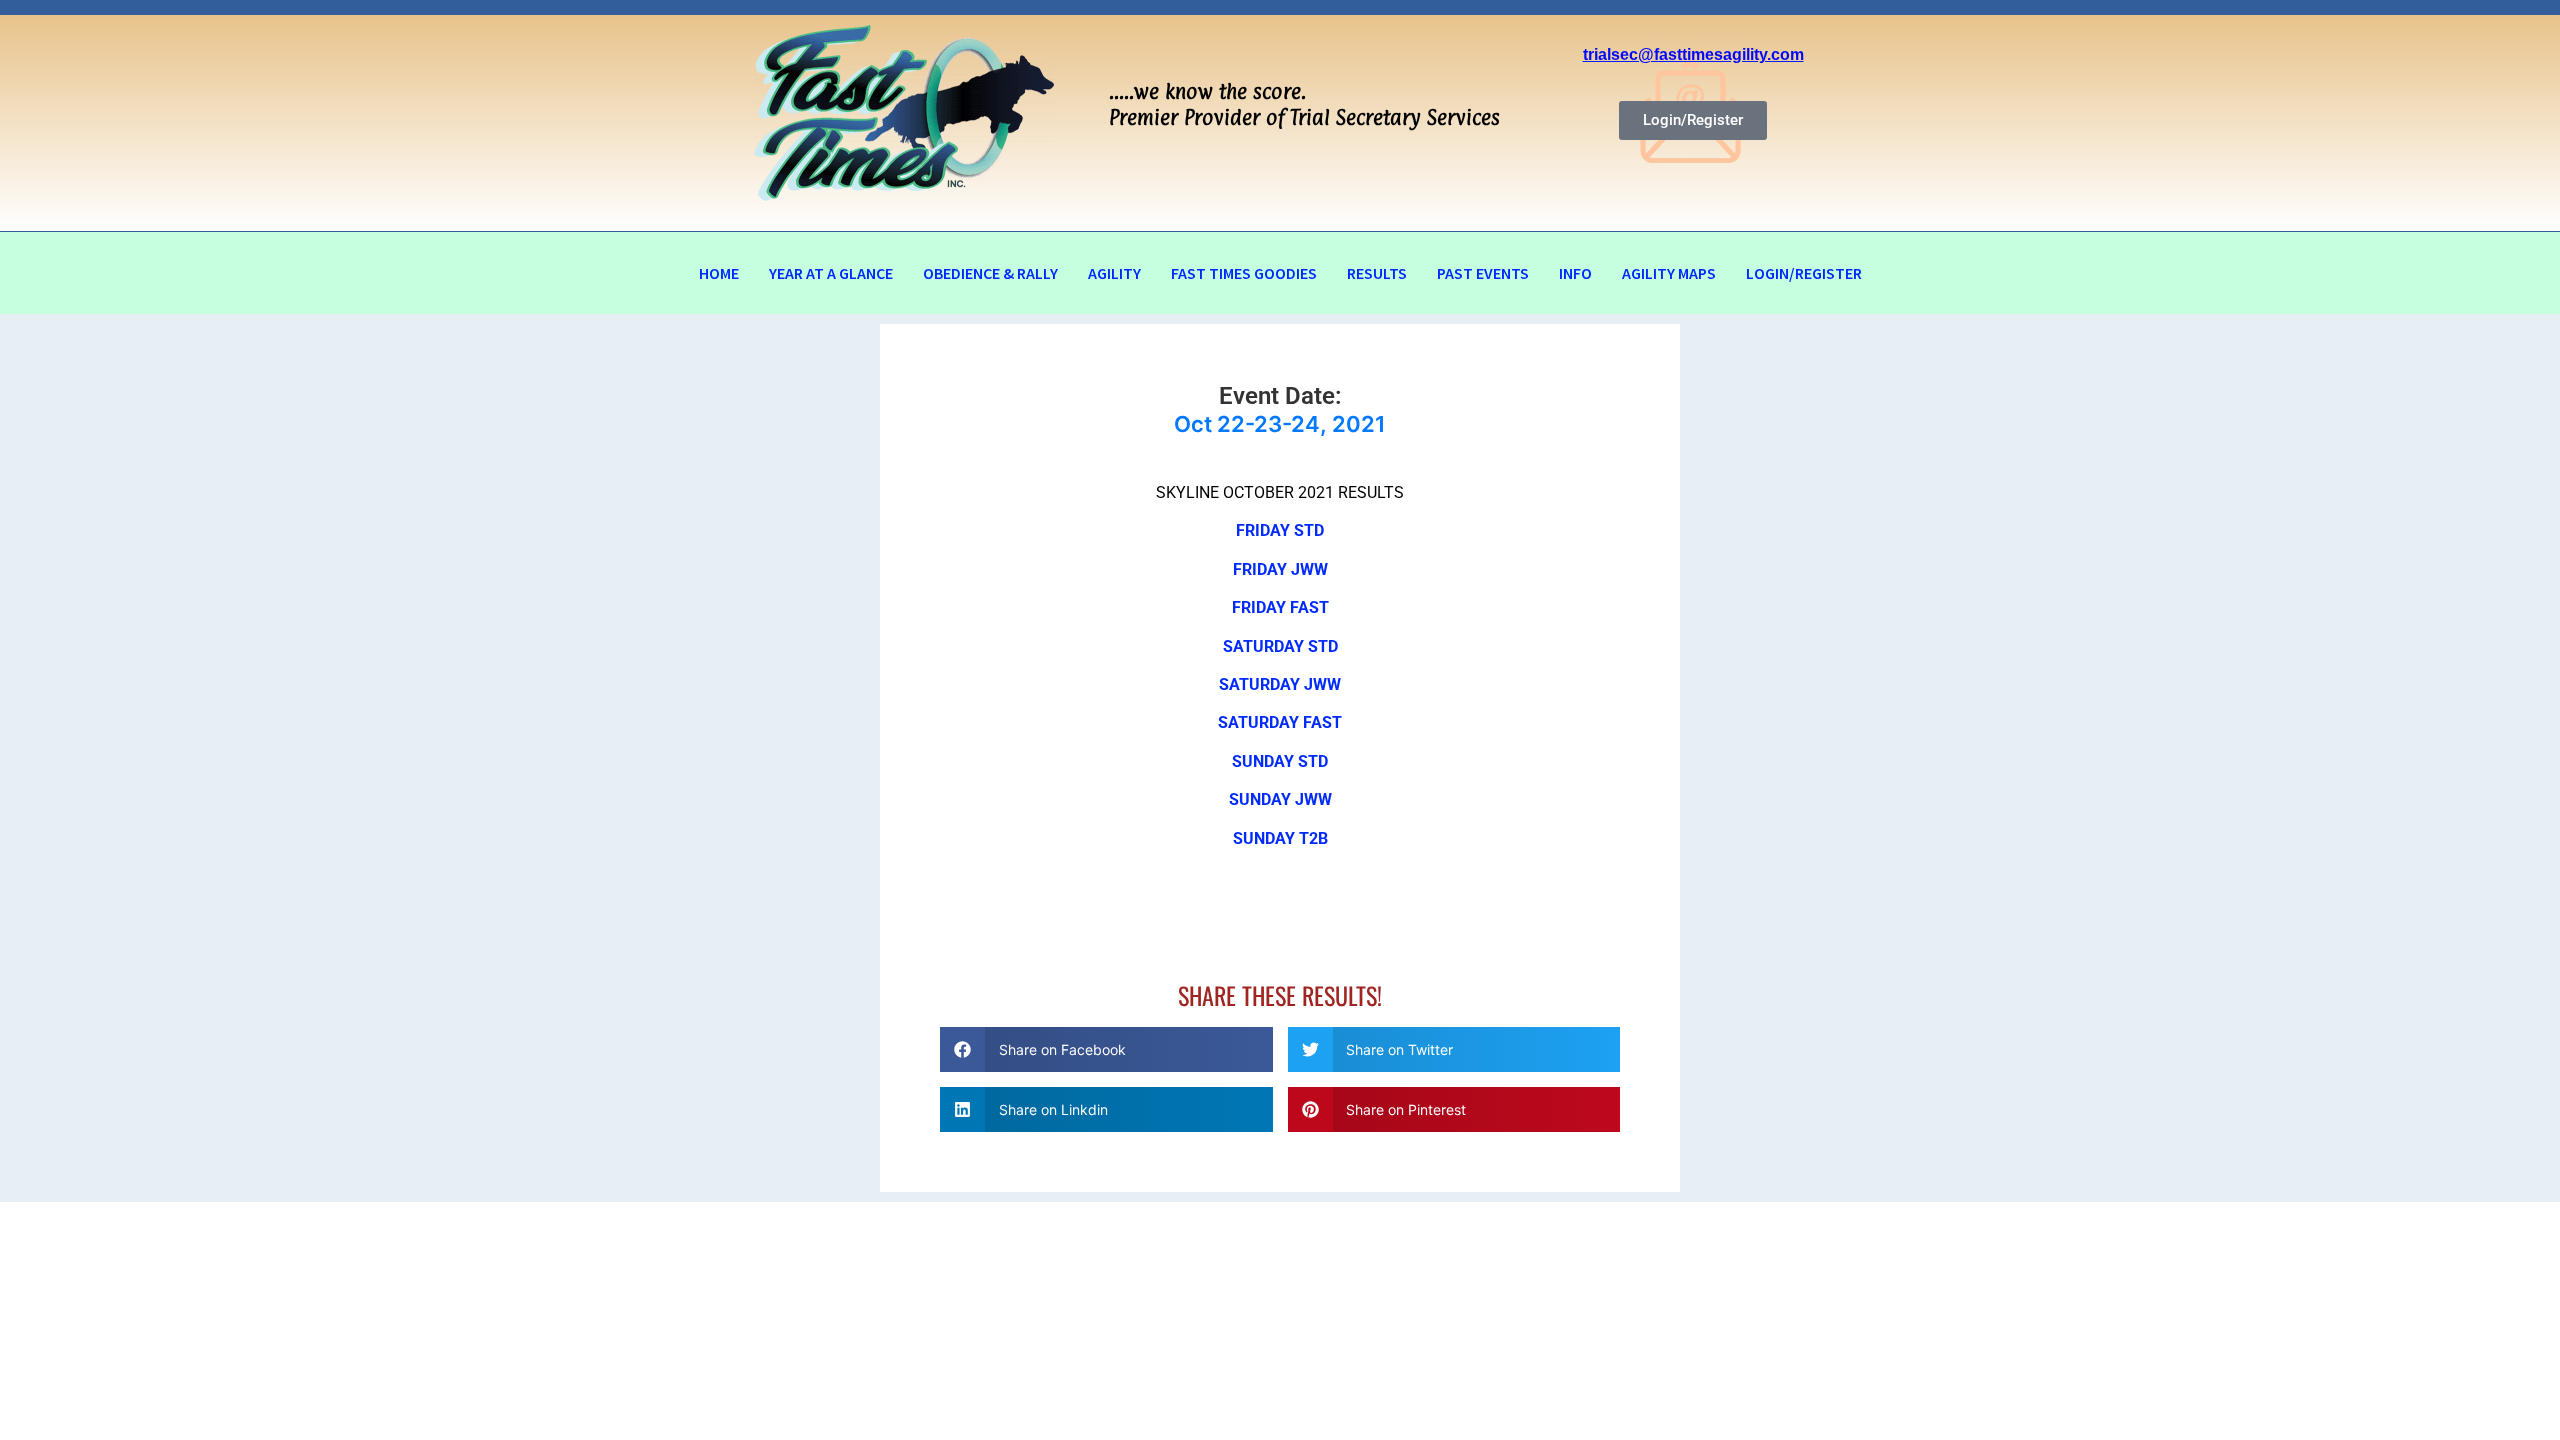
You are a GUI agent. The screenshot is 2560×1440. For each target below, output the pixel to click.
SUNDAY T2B (1280, 838)
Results (1377, 273)
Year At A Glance (831, 273)
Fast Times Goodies (1244, 273)
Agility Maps (1669, 273)
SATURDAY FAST (1280, 722)
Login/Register (1804, 273)
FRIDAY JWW (1280, 569)
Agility (1114, 273)
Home (719, 273)
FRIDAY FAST (1280, 607)
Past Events (1483, 273)
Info (1575, 273)
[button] (1106, 1049)
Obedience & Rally (990, 273)
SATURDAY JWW (1280, 684)
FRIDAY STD (1280, 530)
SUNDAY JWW (1280, 799)
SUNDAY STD (1280, 761)
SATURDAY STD (1280, 646)
